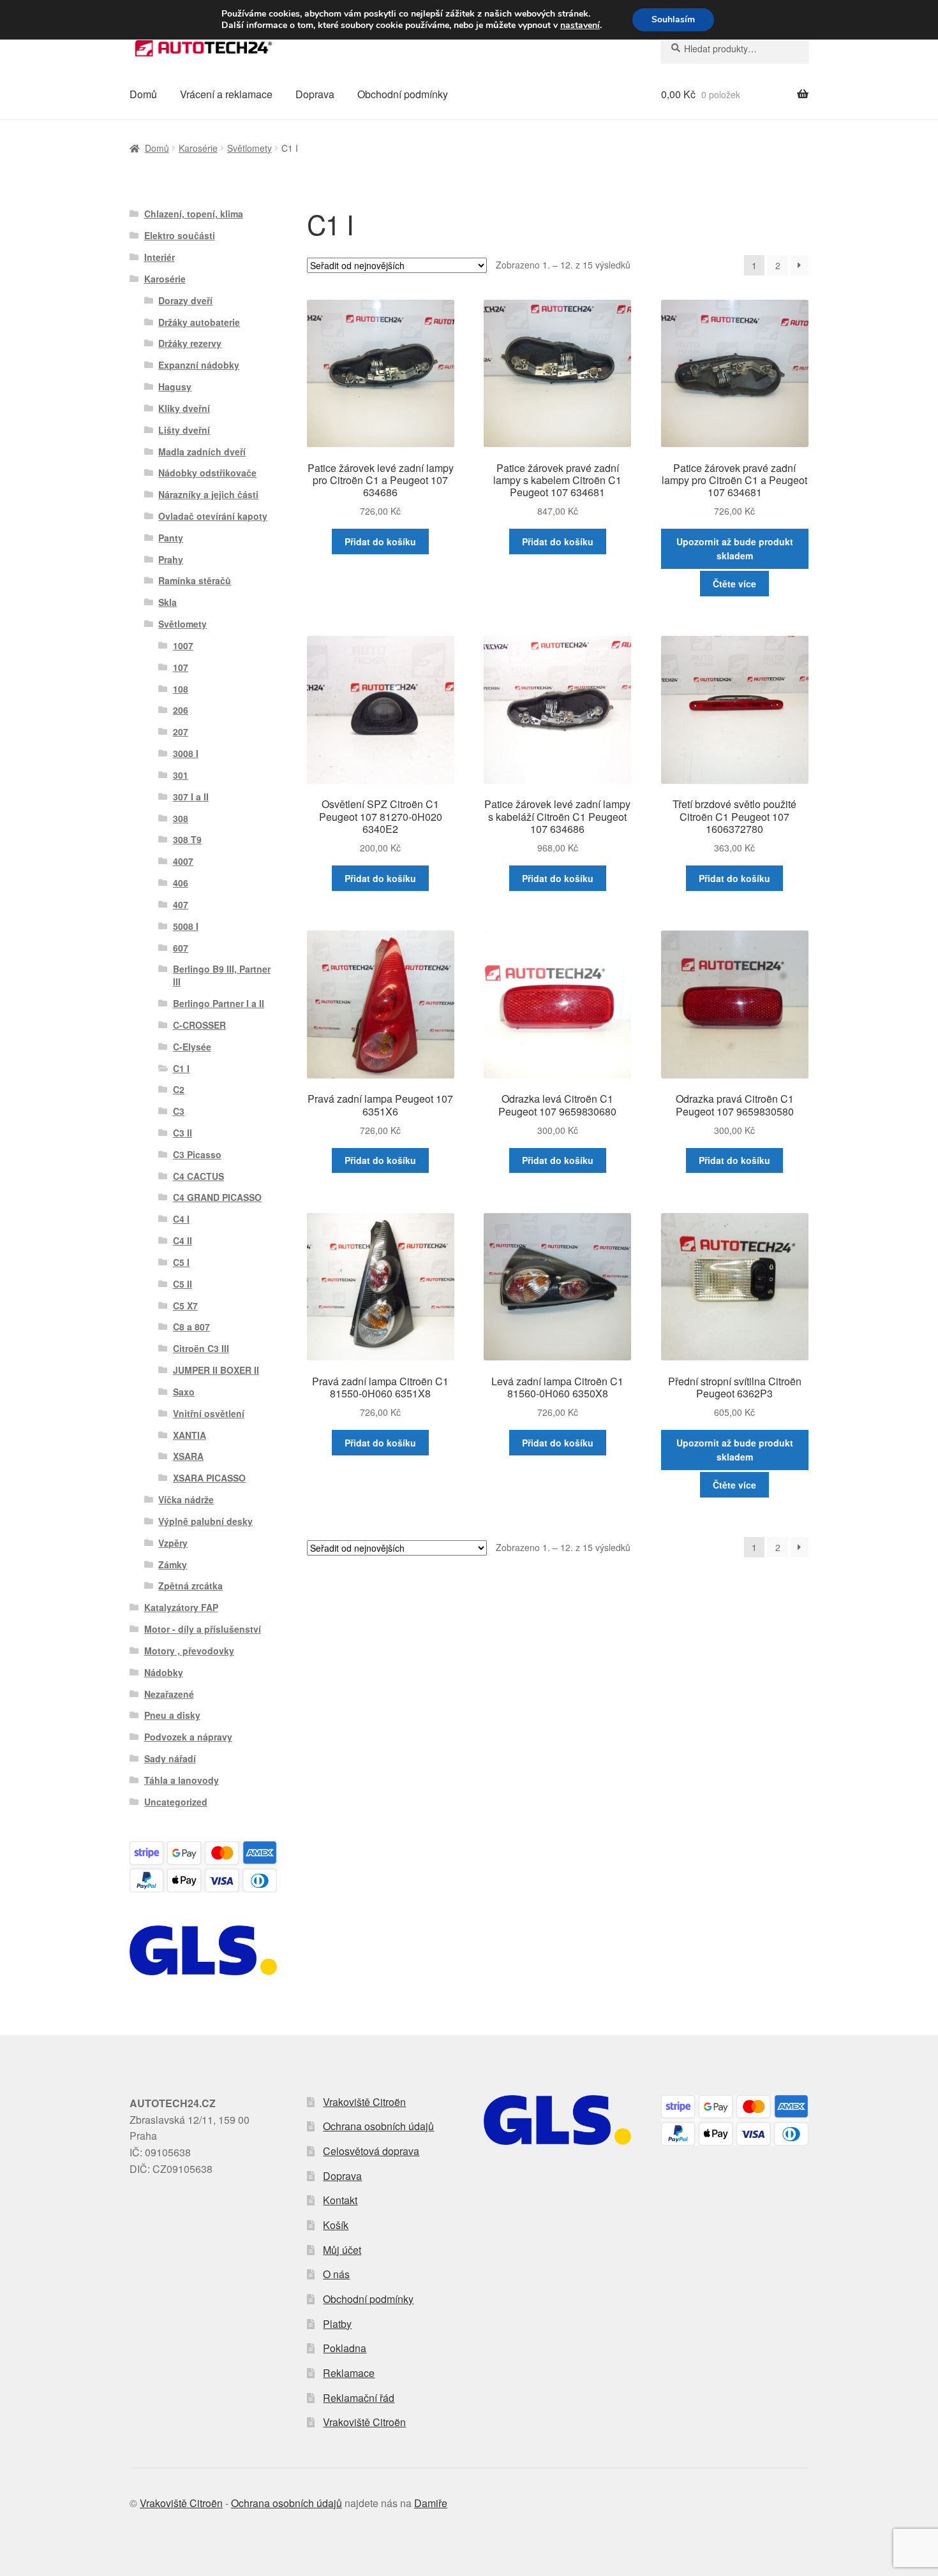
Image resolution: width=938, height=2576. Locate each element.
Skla (167, 602)
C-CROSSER (199, 1025)
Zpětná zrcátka (190, 1586)
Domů (143, 94)
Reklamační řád (359, 2398)
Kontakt (340, 2200)
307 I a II (191, 797)
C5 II (182, 1284)
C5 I (181, 1262)
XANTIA (190, 1435)
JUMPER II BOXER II (216, 1370)
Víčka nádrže (186, 1499)
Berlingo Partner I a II (219, 1003)
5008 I (186, 926)
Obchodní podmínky (403, 94)
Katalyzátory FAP (181, 1607)
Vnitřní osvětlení (209, 1413)
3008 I (186, 753)
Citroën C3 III (201, 1348)
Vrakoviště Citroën (364, 2102)
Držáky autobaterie (199, 322)
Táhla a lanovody (182, 1780)
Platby (337, 2324)
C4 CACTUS (198, 1176)
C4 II (182, 1240)
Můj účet (342, 2250)
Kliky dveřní (184, 408)
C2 (179, 1089)
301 (181, 775)
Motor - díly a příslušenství (203, 1629)
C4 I (181, 1219)
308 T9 (187, 839)
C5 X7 (185, 1306)
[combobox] (735, 48)
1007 (183, 645)
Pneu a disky (172, 1715)
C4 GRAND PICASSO (217, 1197)
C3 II (182, 1133)
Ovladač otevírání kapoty (213, 516)
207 (181, 732)
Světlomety (249, 148)
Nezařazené (169, 1694)
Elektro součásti (180, 235)
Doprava (315, 94)
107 (181, 667)
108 (181, 689)
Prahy (171, 559)
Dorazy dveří (185, 300)
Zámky (173, 1564)
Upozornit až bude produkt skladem (735, 549)
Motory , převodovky (189, 1651)
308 (181, 818)
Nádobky (164, 1672)
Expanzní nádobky (199, 365)
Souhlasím (673, 19)
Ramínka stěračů (195, 580)
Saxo (184, 1392)
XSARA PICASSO (209, 1478)
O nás (336, 2274)
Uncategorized (176, 1802)
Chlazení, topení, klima (194, 214)
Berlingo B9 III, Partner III (222, 975)
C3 (179, 1111)
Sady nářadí (170, 1758)
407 (181, 904)
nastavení (580, 26)
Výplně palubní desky (205, 1521)
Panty (171, 538)
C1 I (181, 1068)
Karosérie (198, 148)
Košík (336, 2225)
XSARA (188, 1456)
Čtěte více (734, 584)
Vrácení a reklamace (226, 94)
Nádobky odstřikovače (207, 473)
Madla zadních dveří (202, 452)
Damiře (431, 2503)
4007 (183, 861)
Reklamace (349, 2373)
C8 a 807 (191, 1327)
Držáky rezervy (190, 343)
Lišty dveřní (184, 430)
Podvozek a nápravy (188, 1737)
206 (181, 710)
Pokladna (345, 2348)
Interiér (160, 257)
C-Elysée (192, 1047)
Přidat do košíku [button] (380, 541)
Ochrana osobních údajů (378, 2126)
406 (181, 883)
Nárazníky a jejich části (208, 494)
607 (181, 948)
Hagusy (175, 386)
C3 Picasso (197, 1154)
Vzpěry (173, 1543)
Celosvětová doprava (371, 2151)
